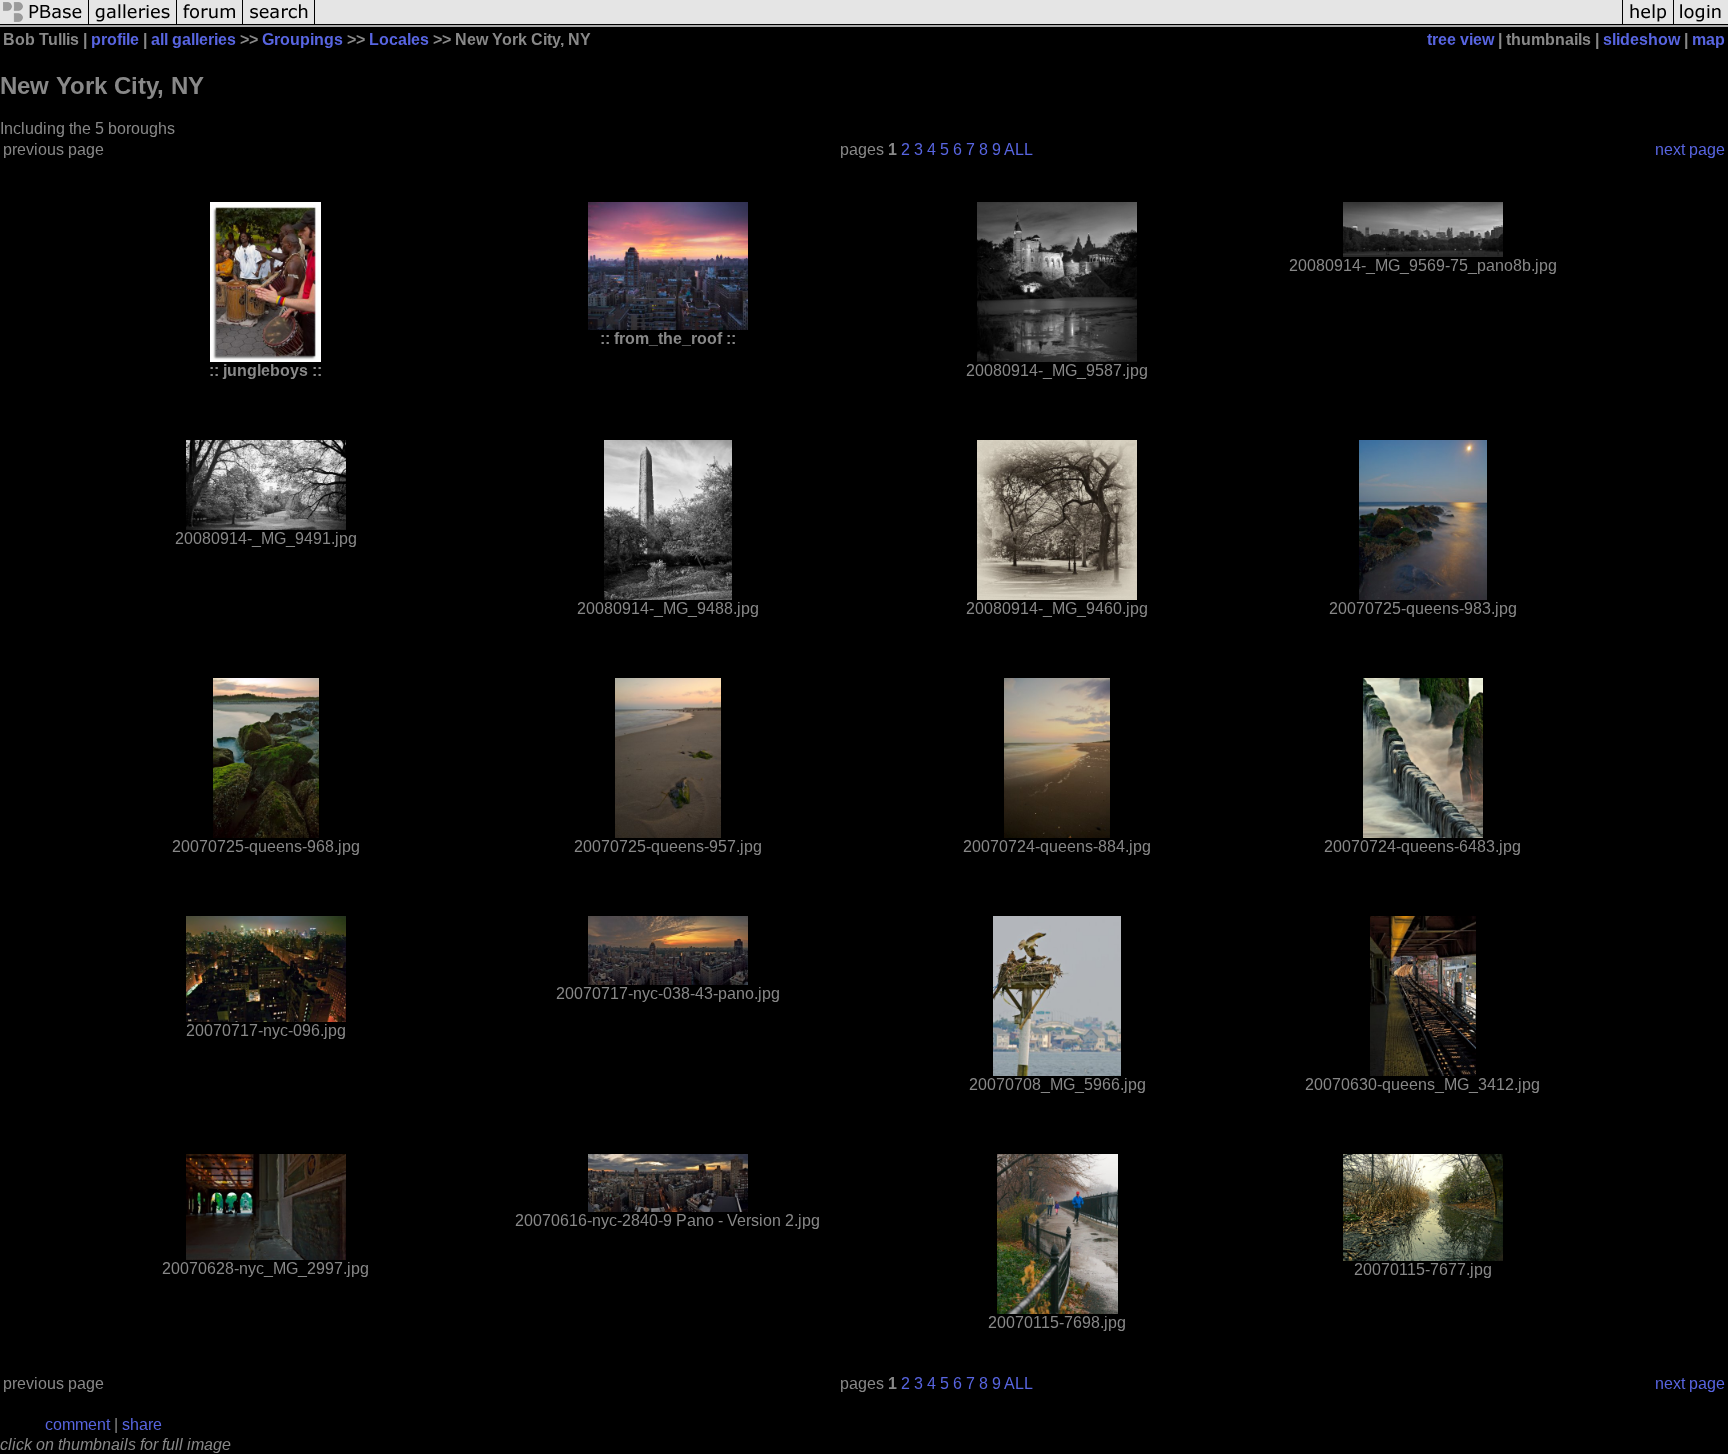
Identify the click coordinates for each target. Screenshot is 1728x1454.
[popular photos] (968, 22)
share (142, 1424)
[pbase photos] (44, 22)
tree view (1460, 39)
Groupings (302, 39)
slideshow (1641, 39)
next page (1690, 149)
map (1708, 39)
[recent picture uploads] (133, 22)
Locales (399, 39)
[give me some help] (1648, 22)
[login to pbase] (1701, 22)
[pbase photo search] (279, 22)
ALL (1018, 149)
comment (77, 1424)
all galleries (193, 39)
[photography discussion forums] (210, 22)
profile (115, 39)
